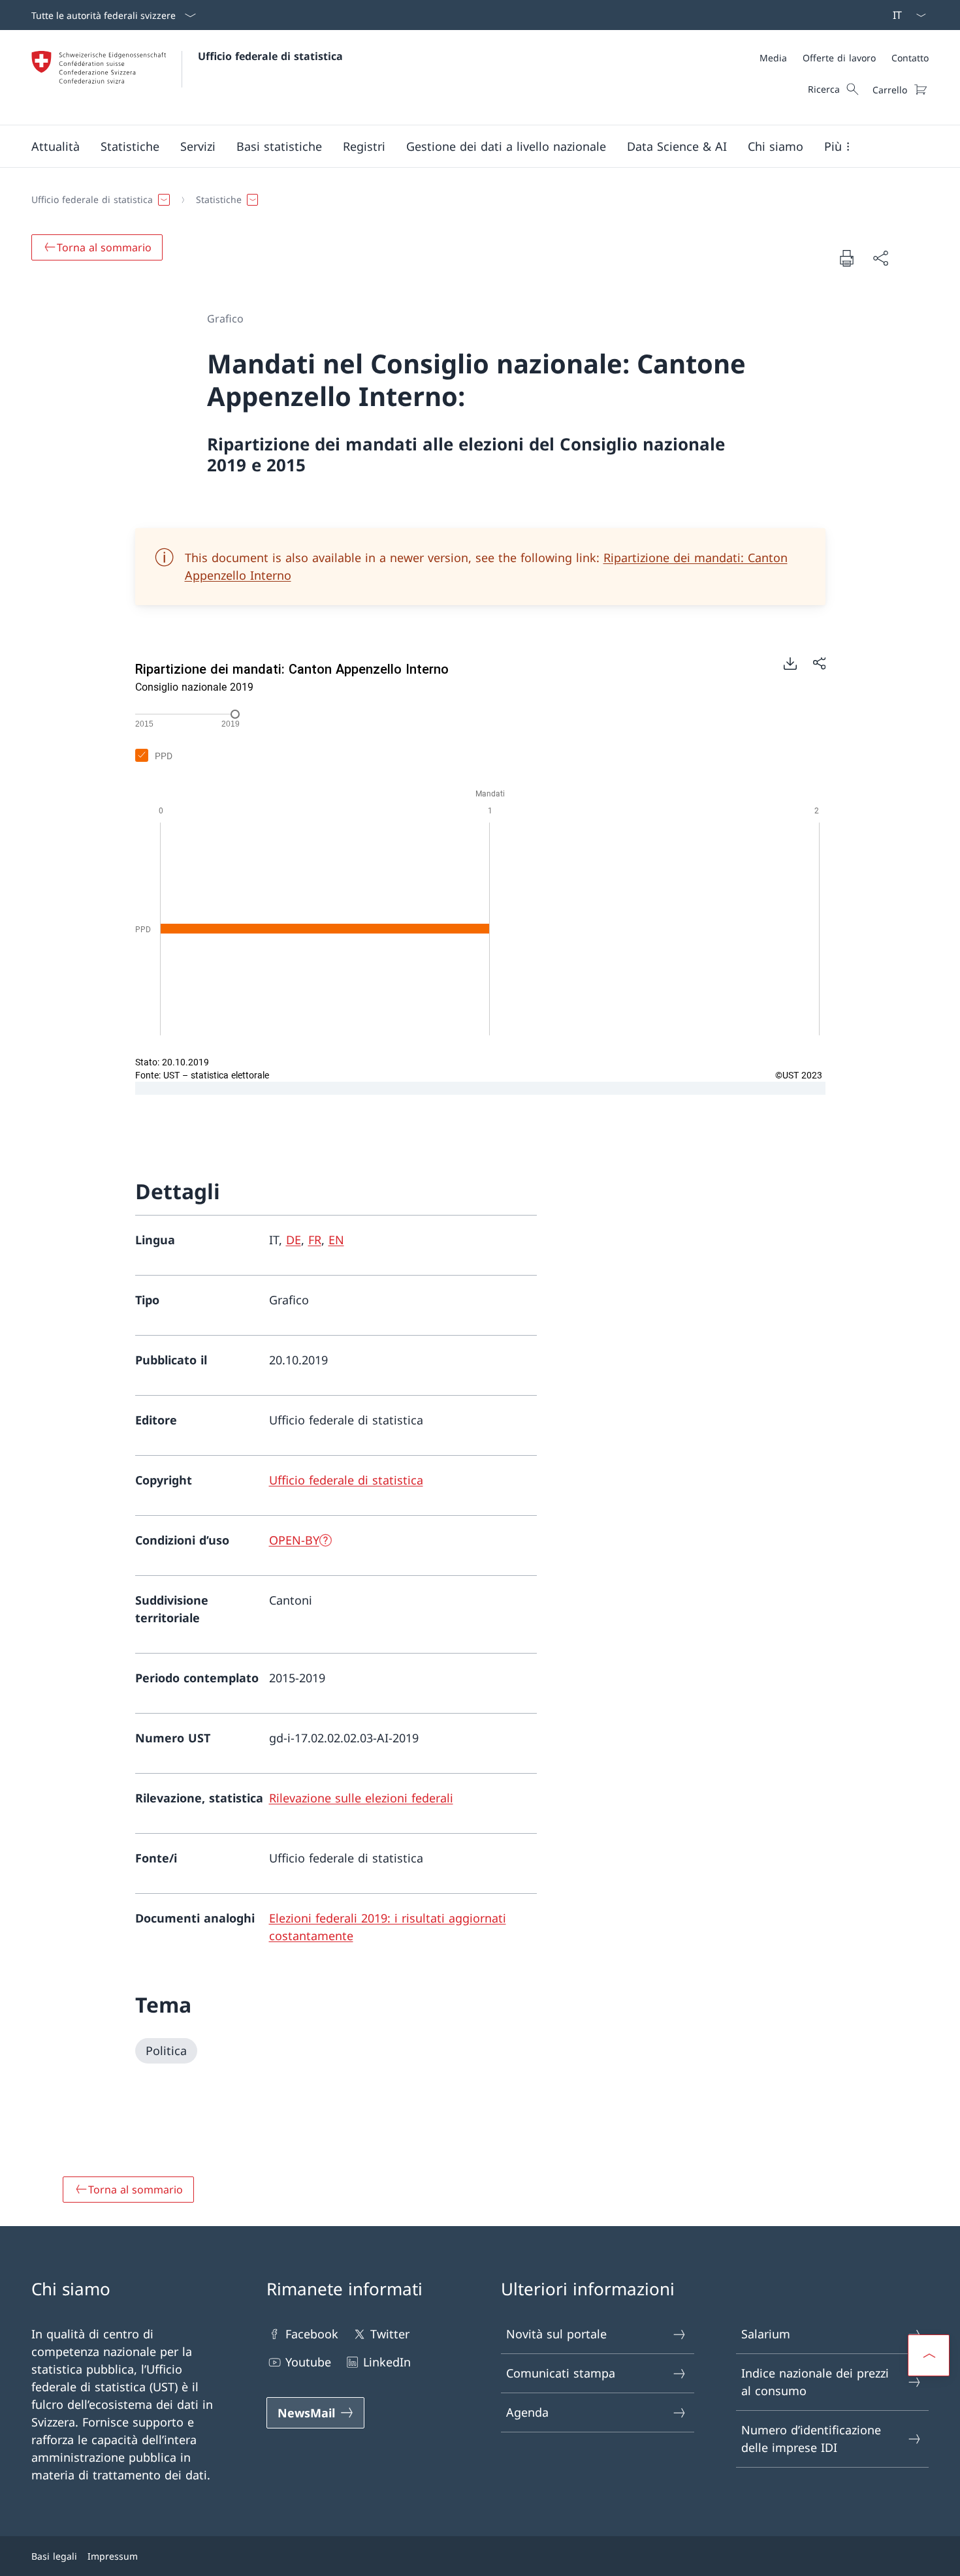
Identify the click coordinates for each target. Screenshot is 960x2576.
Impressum (113, 2556)
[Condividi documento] (880, 258)
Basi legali (54, 2556)
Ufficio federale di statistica (270, 56)
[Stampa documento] (846, 258)
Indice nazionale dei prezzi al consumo (815, 2382)
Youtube (308, 2362)
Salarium (766, 2334)
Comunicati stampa (561, 2373)
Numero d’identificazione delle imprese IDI (811, 2439)
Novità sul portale (556, 2334)
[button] (56, 146)
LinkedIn (387, 2362)
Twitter (390, 2334)
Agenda (527, 2412)
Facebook (312, 2334)
